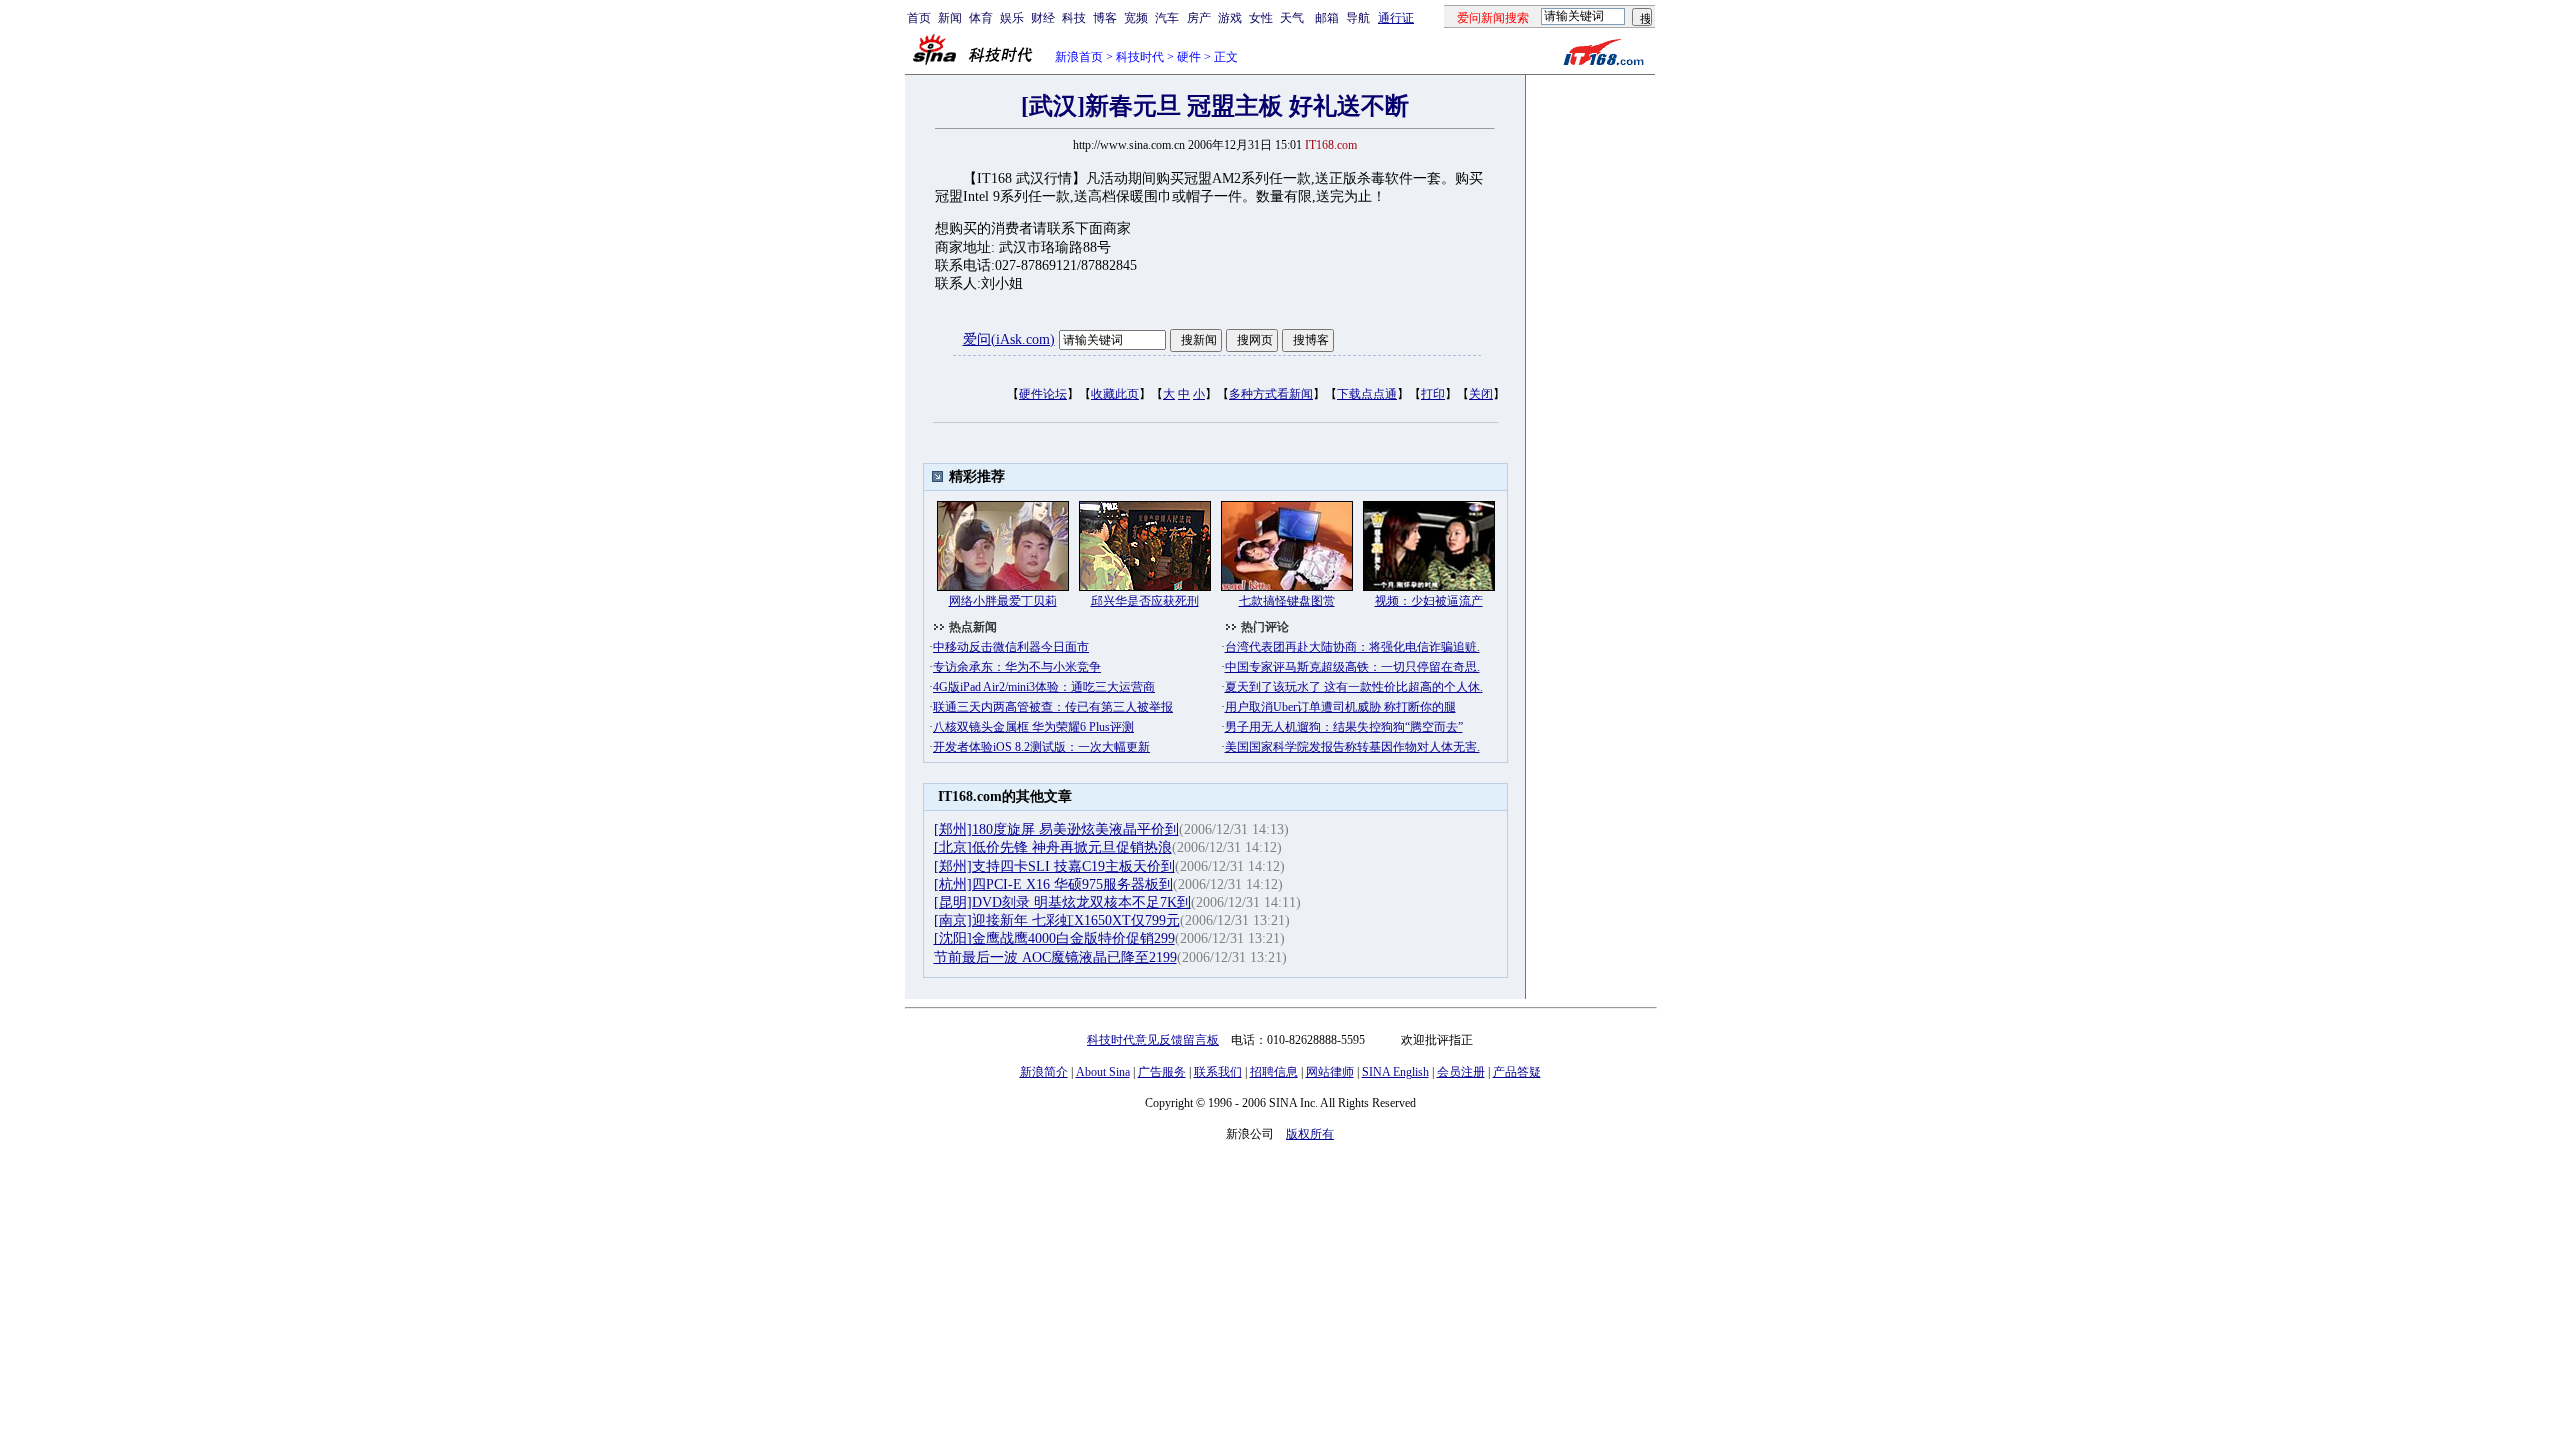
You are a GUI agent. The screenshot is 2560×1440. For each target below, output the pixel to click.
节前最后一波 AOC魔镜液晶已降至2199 (1055, 957)
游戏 (1230, 18)
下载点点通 (1367, 394)
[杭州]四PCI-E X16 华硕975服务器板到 (1053, 884)
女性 (1261, 18)
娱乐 (1012, 18)
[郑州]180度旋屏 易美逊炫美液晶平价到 (1056, 829)
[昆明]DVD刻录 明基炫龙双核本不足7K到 (1062, 902)
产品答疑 (1517, 1072)
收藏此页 (1115, 394)
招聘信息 (1274, 1072)
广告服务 (1162, 1072)
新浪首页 (1079, 57)
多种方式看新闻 (1271, 394)
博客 (1105, 18)
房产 (1199, 18)
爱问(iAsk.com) (1009, 339)
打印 (1433, 394)
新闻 (950, 18)
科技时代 (1140, 57)
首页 (919, 18)
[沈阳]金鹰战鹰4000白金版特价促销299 (1054, 938)
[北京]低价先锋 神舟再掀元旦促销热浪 (1053, 847)
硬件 (1189, 57)
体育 (981, 18)
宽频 (1136, 18)
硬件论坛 (1043, 394)
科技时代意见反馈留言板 (1153, 1040)
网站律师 (1330, 1072)
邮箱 (1327, 18)
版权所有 (1310, 1134)
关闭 (1481, 394)
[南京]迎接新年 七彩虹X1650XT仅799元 (1057, 920)
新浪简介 (1044, 1072)
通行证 (1396, 18)
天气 (1292, 18)
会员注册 (1461, 1072)
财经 (1043, 18)
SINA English (1395, 1072)
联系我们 (1218, 1072)
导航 (1358, 18)
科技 (1074, 18)
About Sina (1103, 1072)
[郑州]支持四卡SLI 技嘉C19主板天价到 (1054, 866)
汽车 (1167, 18)
